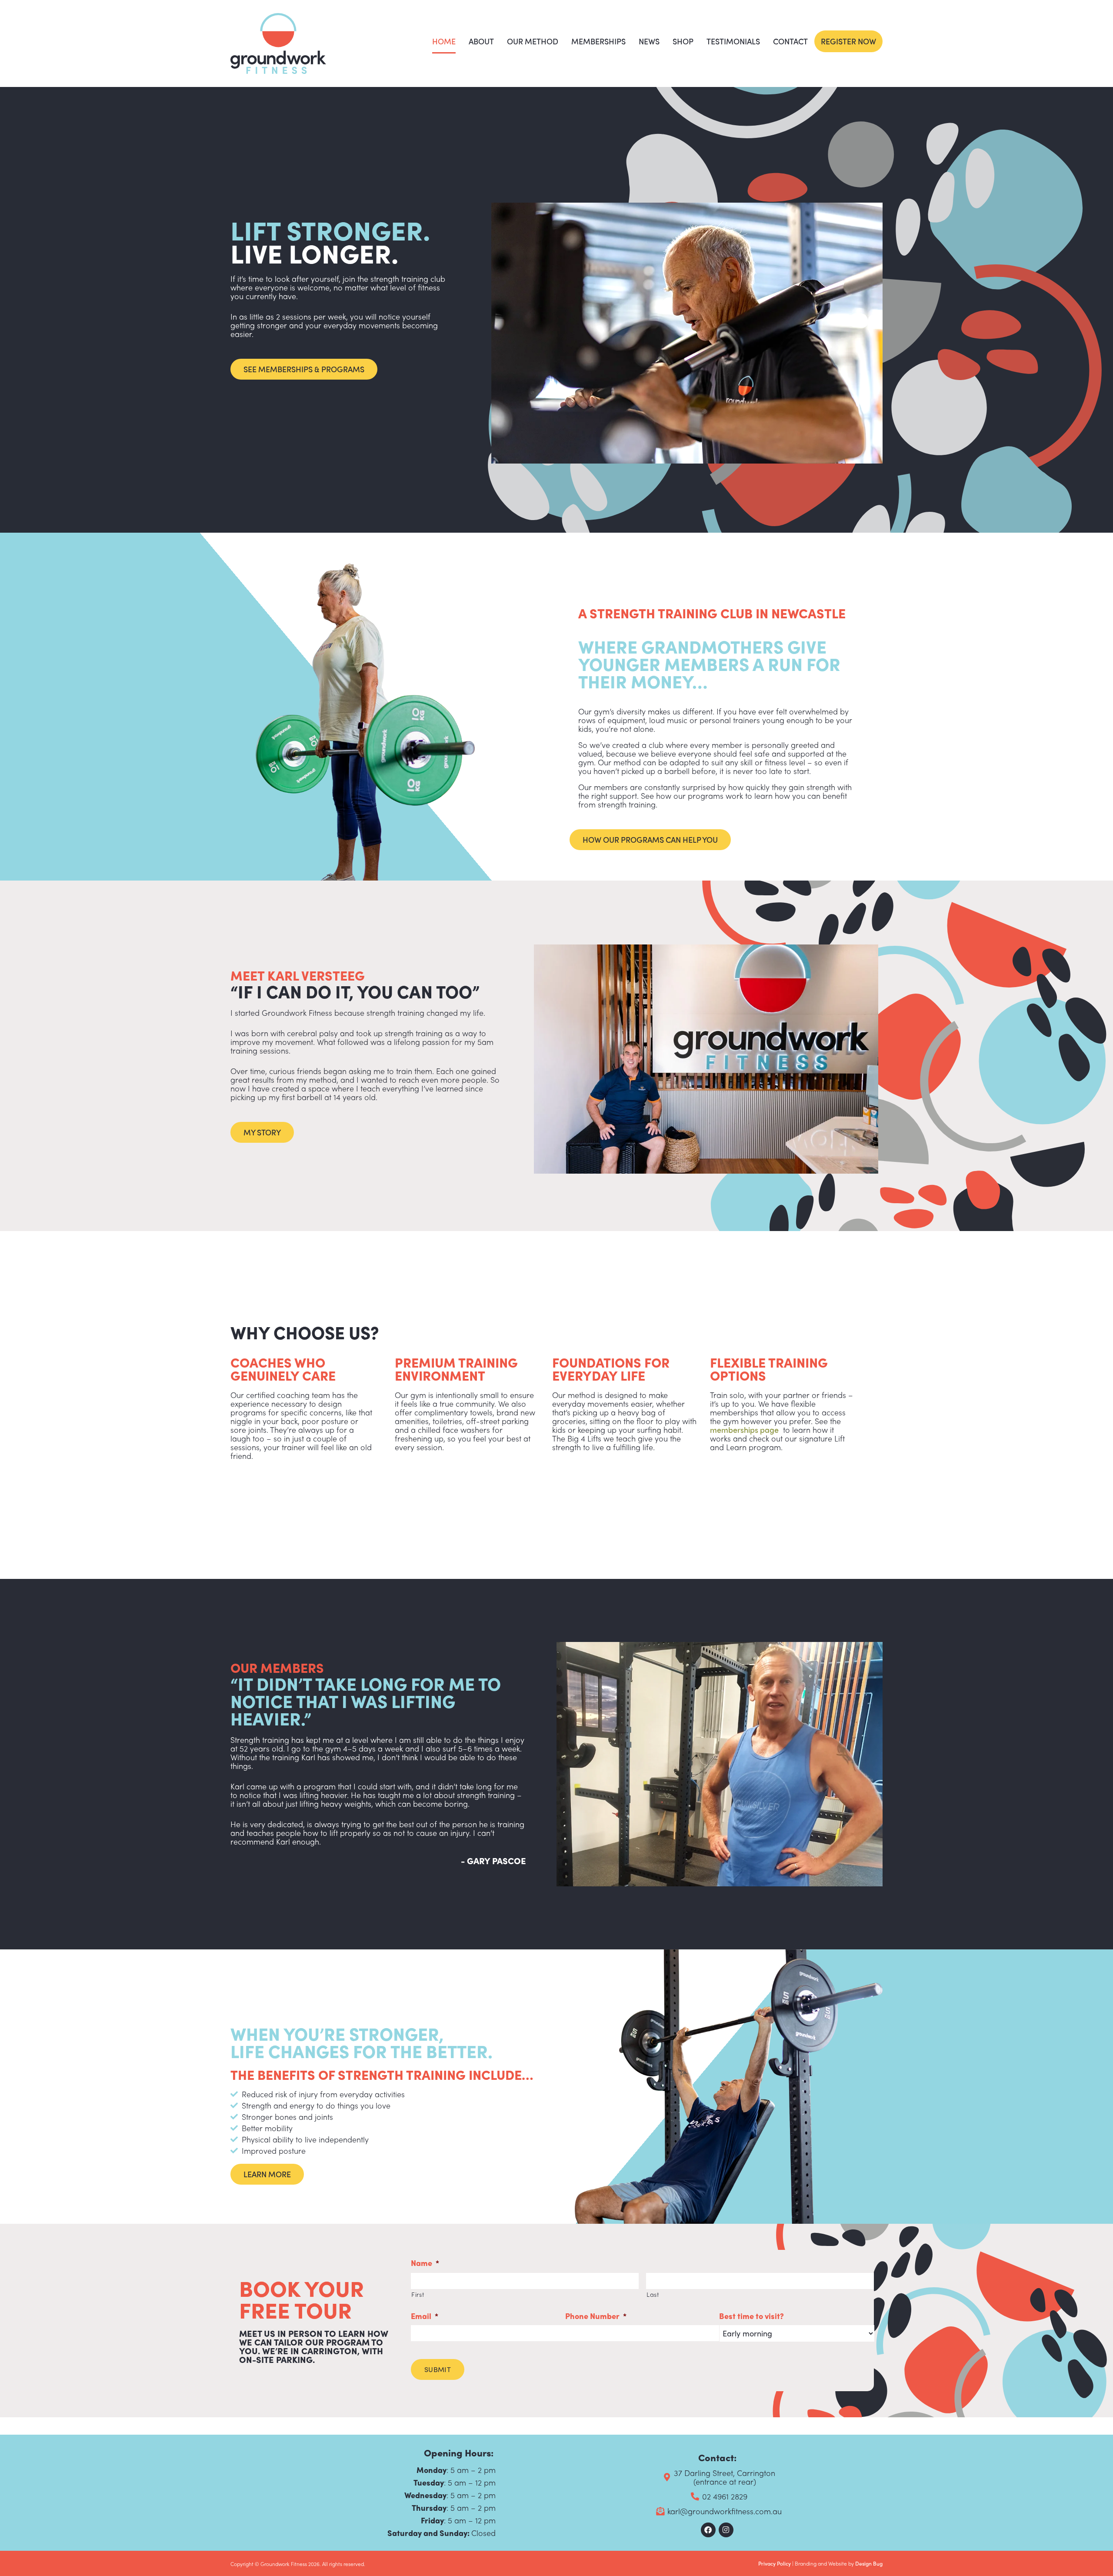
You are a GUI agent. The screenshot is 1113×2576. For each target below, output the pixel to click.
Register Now (848, 41)
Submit (438, 2369)
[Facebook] (708, 2530)
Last (653, 2294)
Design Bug (869, 2563)
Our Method (533, 41)
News (649, 41)
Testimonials (733, 41)
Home (444, 41)
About (481, 41)
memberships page (744, 1430)
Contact (790, 41)
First (418, 2294)
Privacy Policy (775, 2563)
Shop (683, 41)
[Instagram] (726, 2530)
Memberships (598, 41)
